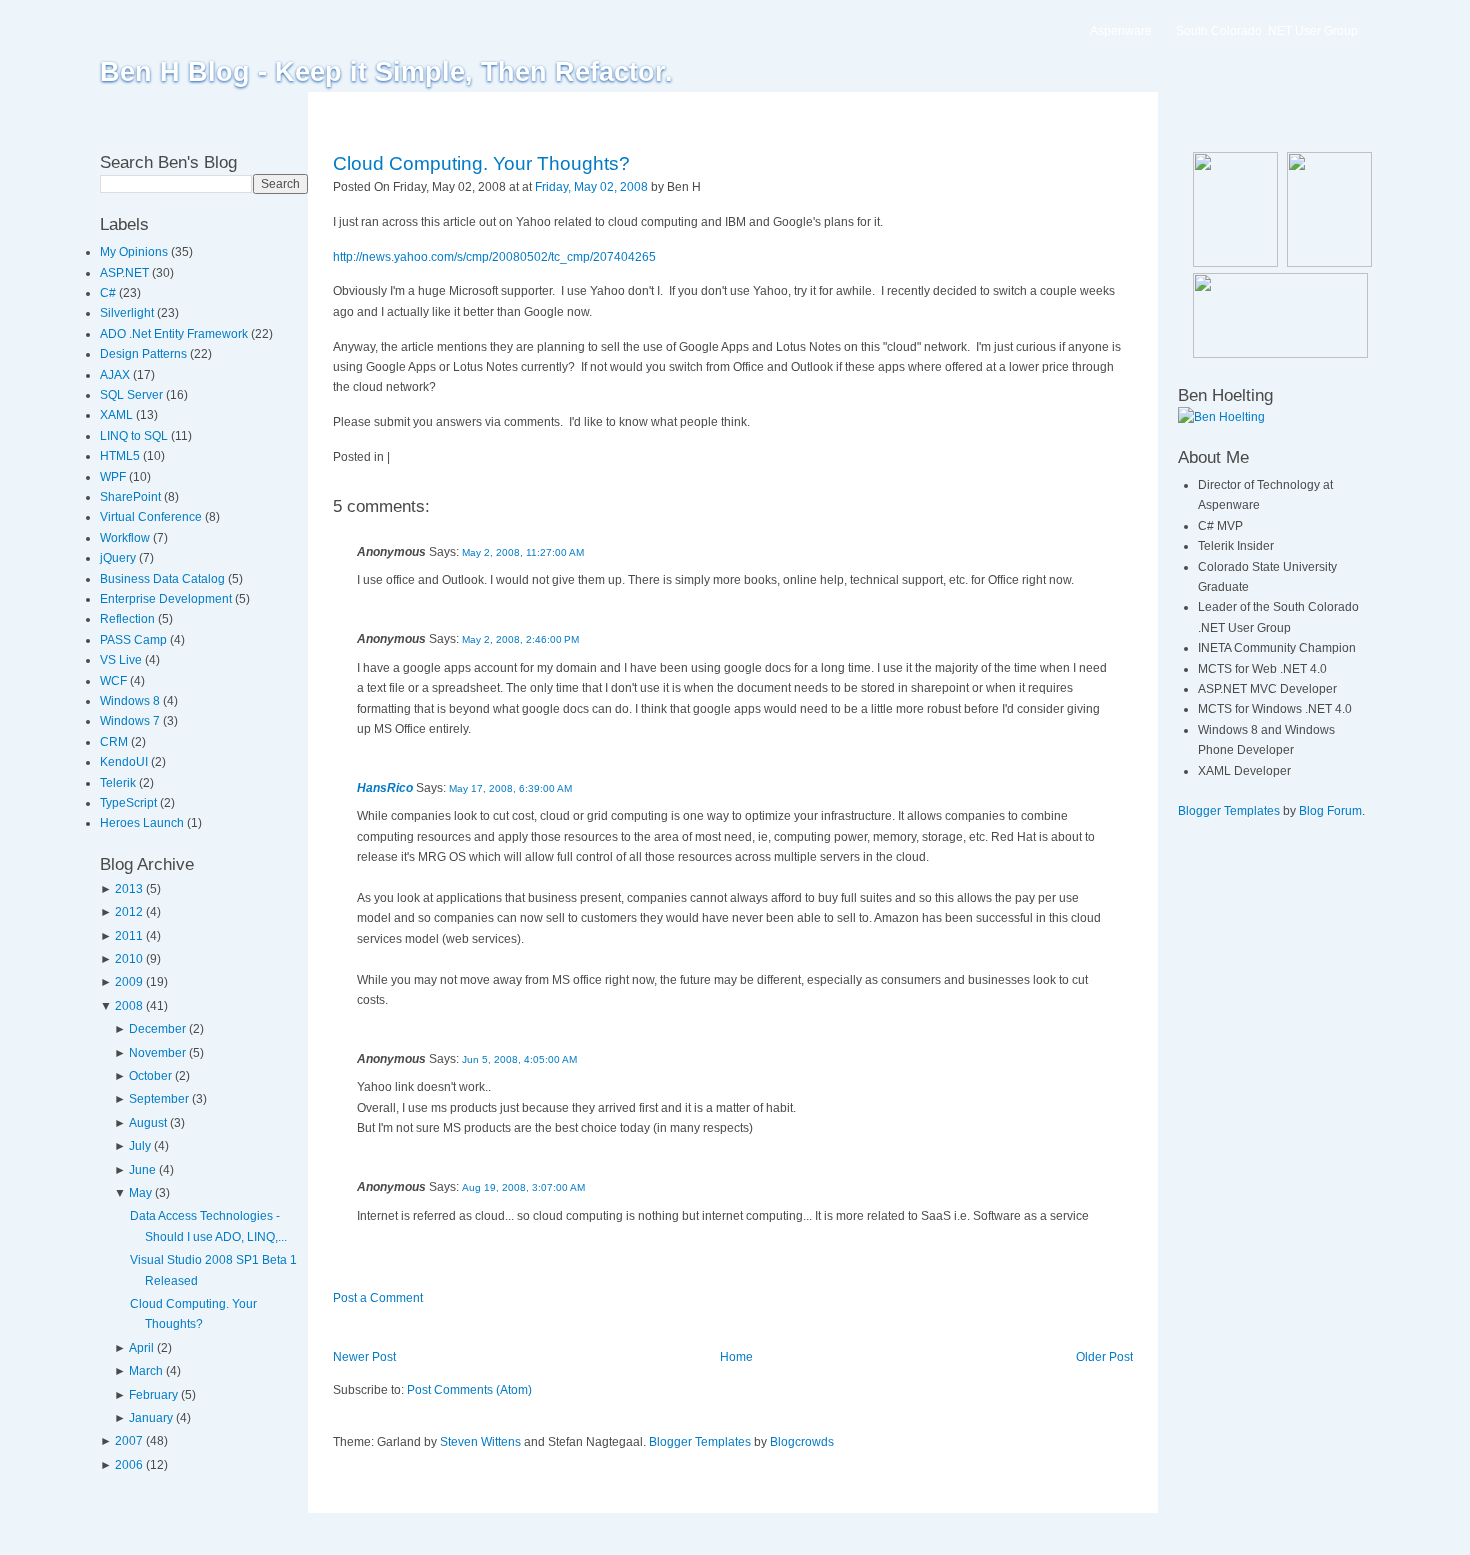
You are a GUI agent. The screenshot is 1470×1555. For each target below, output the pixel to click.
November (157, 1053)
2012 (129, 912)
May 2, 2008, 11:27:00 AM (523, 552)
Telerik (119, 783)
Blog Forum (1330, 811)
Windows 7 (131, 721)
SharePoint (132, 497)
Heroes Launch (143, 823)
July (140, 1146)
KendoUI (125, 762)
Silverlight (128, 313)
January (151, 1418)
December (157, 1029)
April (141, 1348)
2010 (129, 959)
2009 (129, 982)
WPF (114, 477)
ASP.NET (126, 273)
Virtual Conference (152, 517)
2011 (129, 936)
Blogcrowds (802, 1442)
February (153, 1395)
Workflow (126, 538)
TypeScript (130, 803)
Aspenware (1121, 31)
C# (109, 293)
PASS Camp (135, 640)
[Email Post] (705, 187)
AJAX (116, 375)
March (146, 1371)
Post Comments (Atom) (469, 1390)
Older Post (1104, 1357)
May (140, 1193)
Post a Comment (378, 1298)
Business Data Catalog (164, 579)
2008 (129, 1006)
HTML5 (121, 456)
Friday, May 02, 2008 (591, 187)
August (148, 1123)
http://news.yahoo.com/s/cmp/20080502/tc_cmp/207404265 (494, 257)
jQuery (119, 558)
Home (736, 1357)
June (142, 1170)
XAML (118, 415)
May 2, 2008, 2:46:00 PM (520, 639)
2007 (129, 1441)
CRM (115, 742)
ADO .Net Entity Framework (175, 334)
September (159, 1099)
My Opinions (135, 252)
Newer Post (364, 1357)
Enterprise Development (167, 599)
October (150, 1076)
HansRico (385, 788)
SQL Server (133, 395)
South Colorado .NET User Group (1267, 31)
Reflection (129, 619)
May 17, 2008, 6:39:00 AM (510, 788)
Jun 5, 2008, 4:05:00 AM (519, 1059)
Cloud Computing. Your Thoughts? (481, 163)
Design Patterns (145, 354)
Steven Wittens (480, 1442)
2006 (129, 1465)
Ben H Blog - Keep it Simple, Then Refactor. (386, 72)
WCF (115, 681)
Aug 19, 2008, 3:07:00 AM (523, 1187)
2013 (129, 889)
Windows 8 (131, 701)
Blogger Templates (700, 1442)
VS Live (122, 660)
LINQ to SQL (135, 436)
